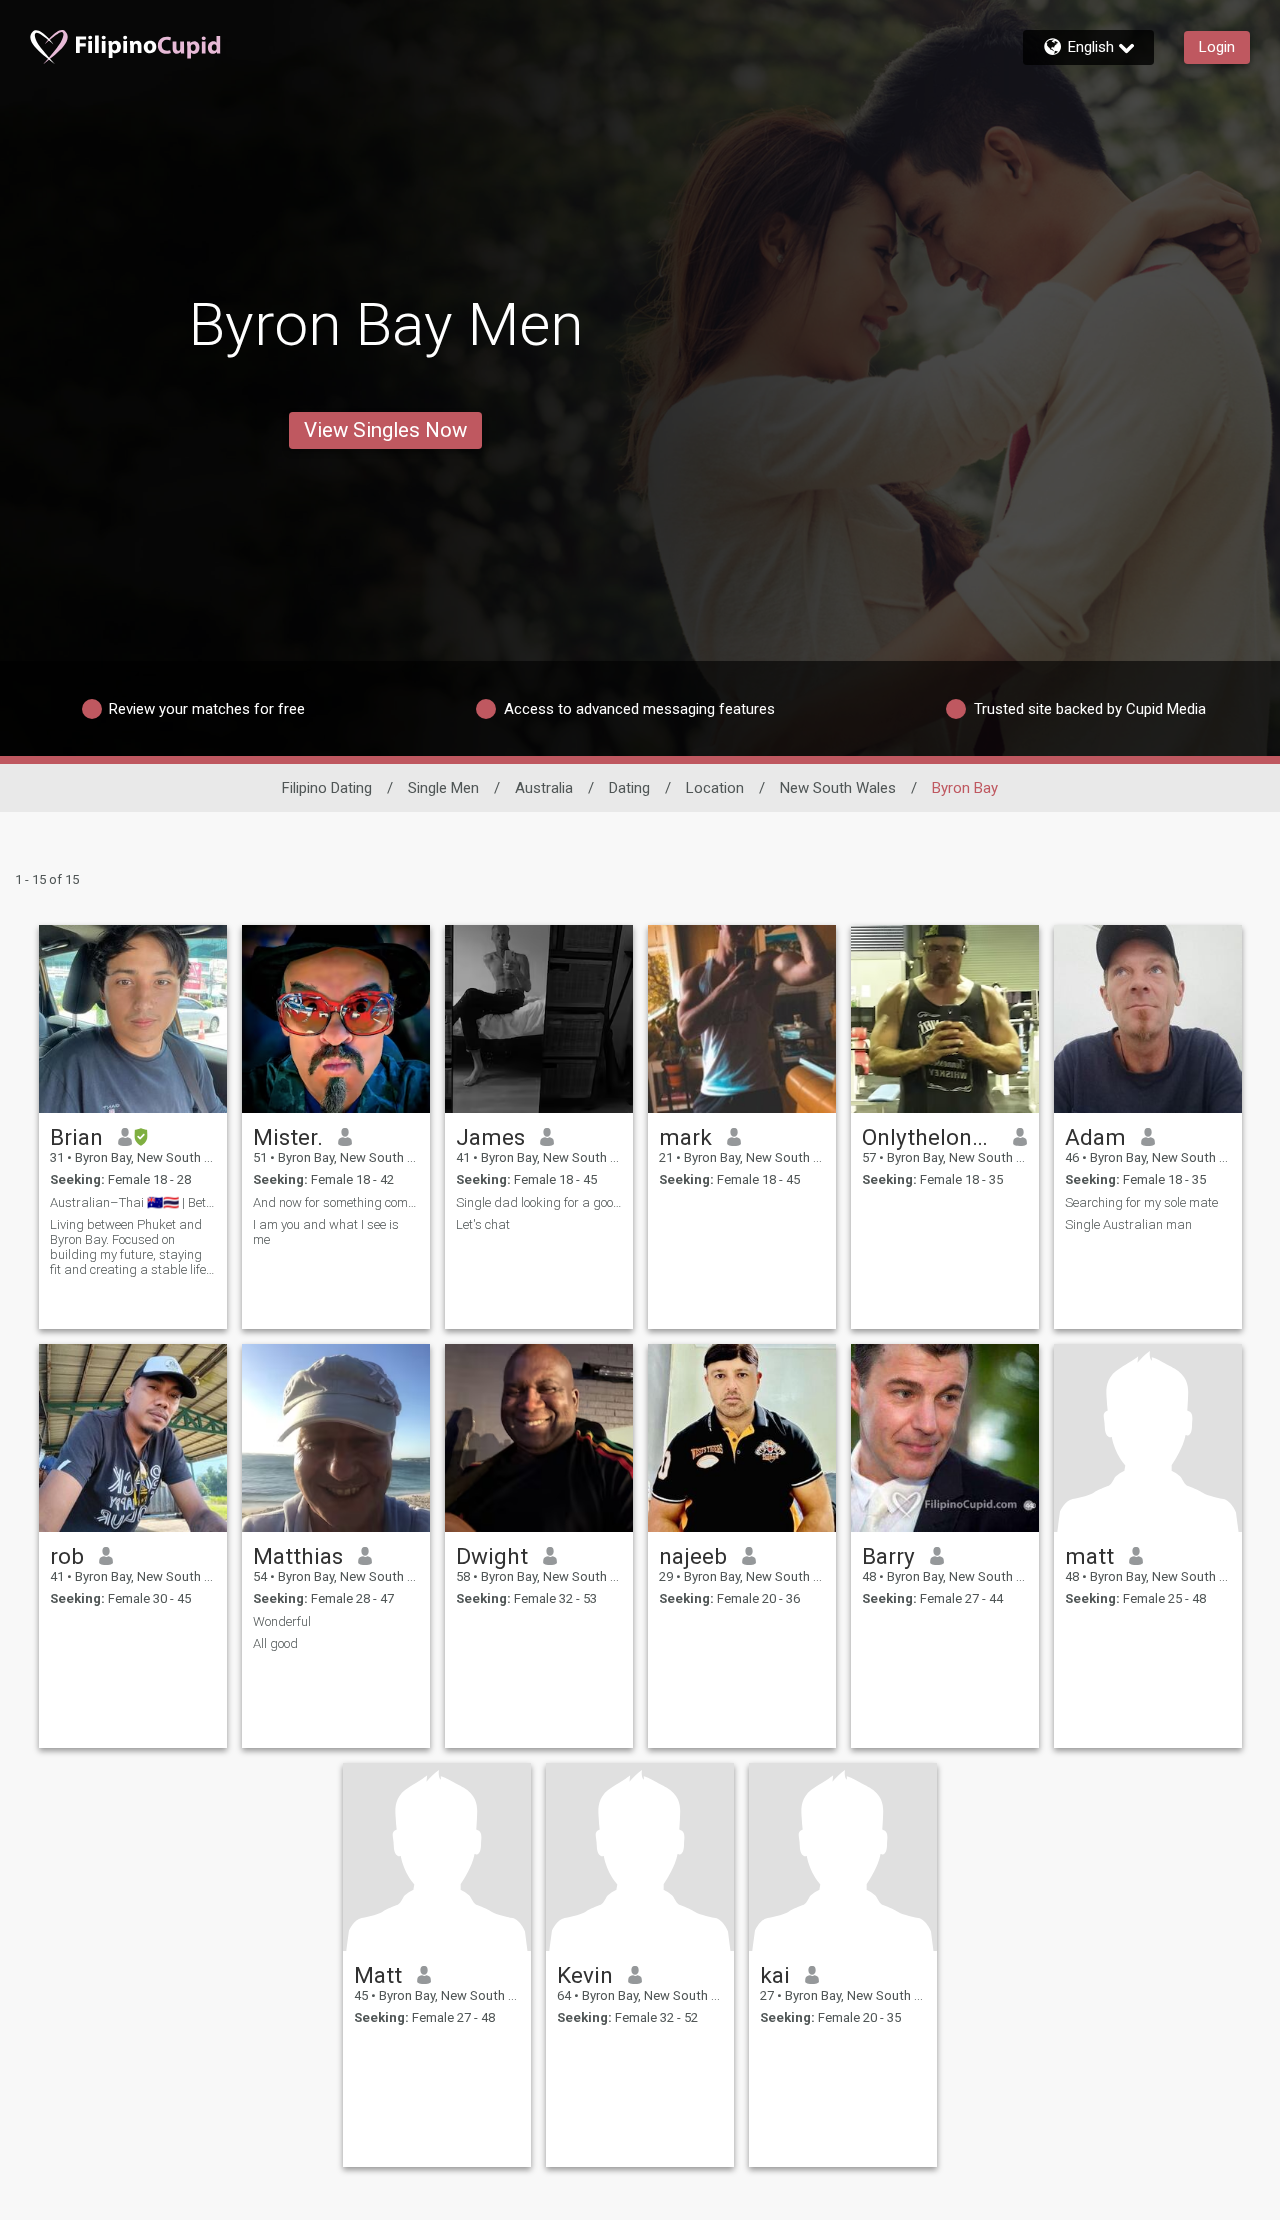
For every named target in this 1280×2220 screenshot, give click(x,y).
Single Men (443, 788)
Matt (378, 1975)
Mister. (288, 1137)
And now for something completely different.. (336, 1202)
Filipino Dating (327, 788)
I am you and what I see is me (326, 1232)
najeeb (693, 1556)
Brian (76, 1137)
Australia (544, 788)
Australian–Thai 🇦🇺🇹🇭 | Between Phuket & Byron (133, 1202)
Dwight (492, 1556)
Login (1217, 47)
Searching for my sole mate (1141, 1202)
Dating (629, 788)
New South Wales (838, 788)
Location (715, 788)
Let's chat (483, 1224)
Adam (1095, 1137)
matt (1089, 1556)
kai (775, 1975)
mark (685, 1137)
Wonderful (282, 1621)
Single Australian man (1128, 1224)
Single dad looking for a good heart (539, 1202)
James (490, 1137)
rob (67, 1556)
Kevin (585, 1975)
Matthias (298, 1556)
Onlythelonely (930, 1137)
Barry (888, 1556)
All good (275, 1643)
